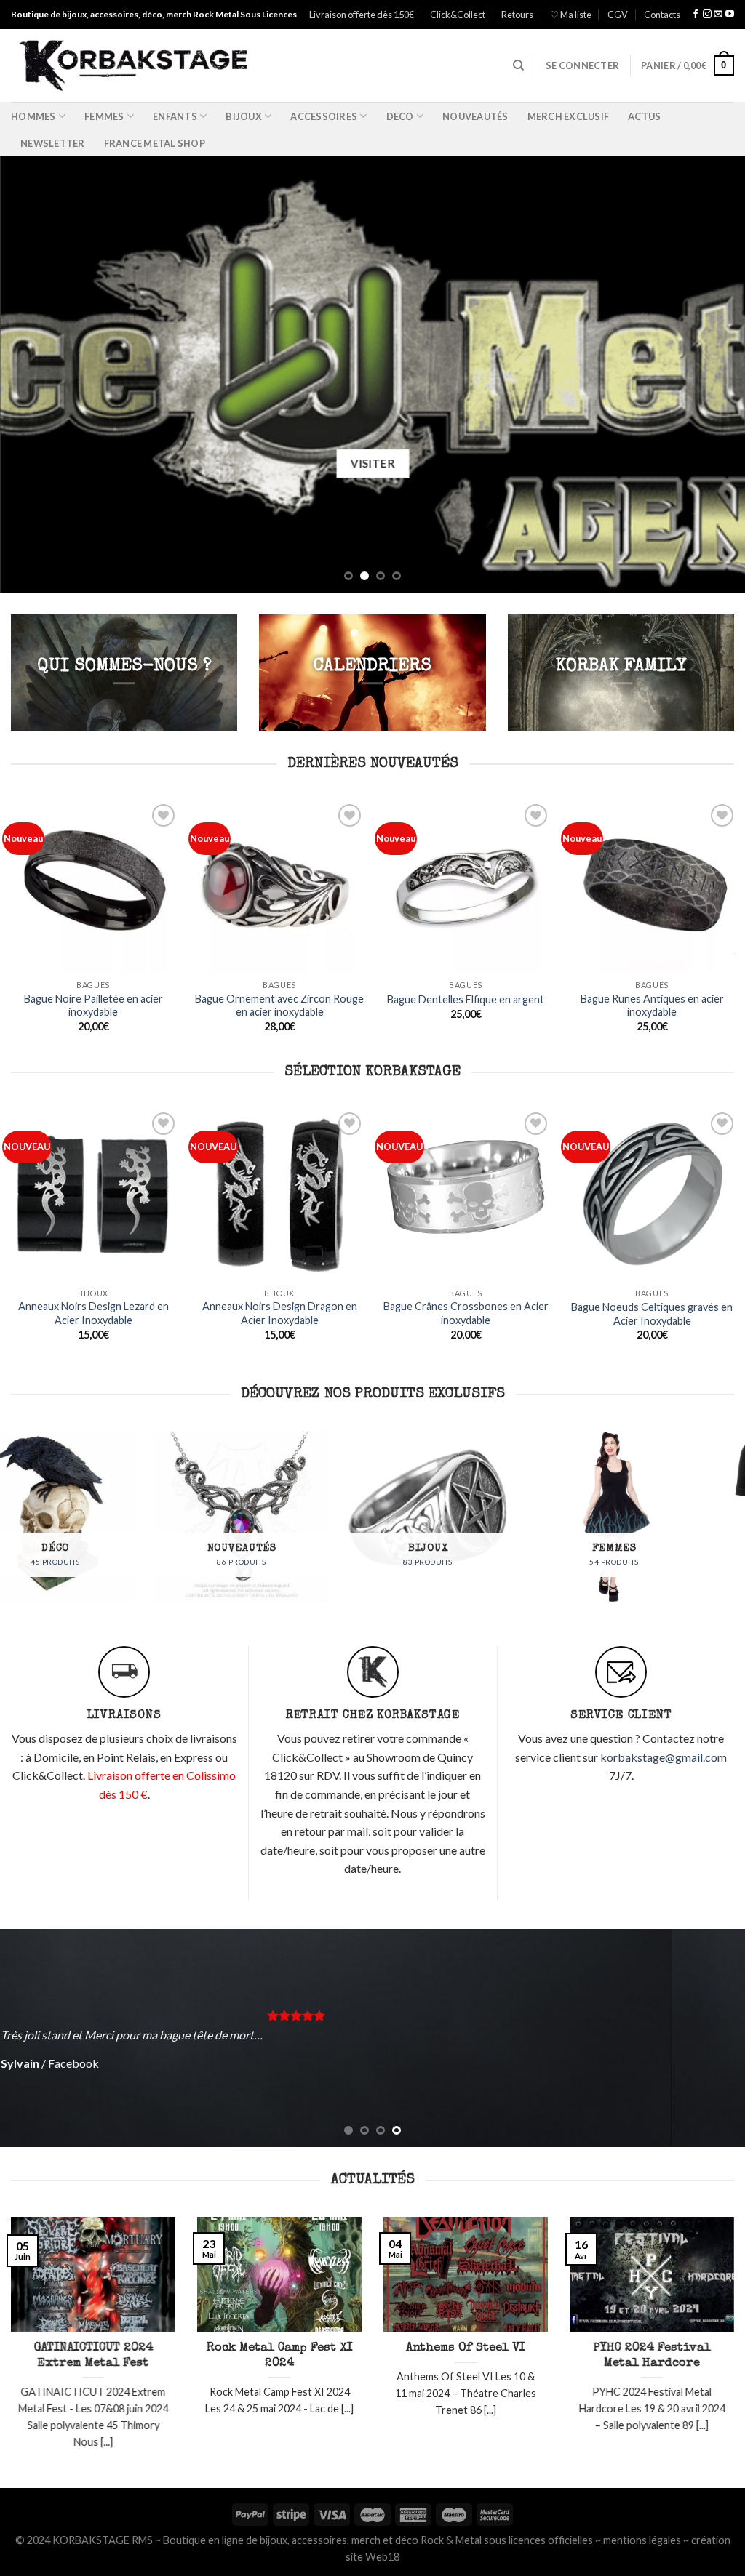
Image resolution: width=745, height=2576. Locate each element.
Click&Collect (458, 15)
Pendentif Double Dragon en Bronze (513, 1334)
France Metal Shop (155, 143)
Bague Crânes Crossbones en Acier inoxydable (140, 1313)
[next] (712, 374)
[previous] (33, 374)
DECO (400, 116)
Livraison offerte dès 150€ (362, 15)
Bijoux (244, 116)
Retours (517, 15)
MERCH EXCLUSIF (569, 116)
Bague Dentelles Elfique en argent (466, 999)
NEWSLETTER (53, 143)
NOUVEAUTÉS (475, 116)
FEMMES (104, 116)
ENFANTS (175, 116)
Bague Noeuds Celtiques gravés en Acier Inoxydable (327, 1314)
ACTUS (644, 116)
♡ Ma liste (571, 15)
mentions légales (642, 2540)
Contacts (662, 15)
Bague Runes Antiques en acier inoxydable (652, 1006)
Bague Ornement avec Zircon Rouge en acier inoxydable (279, 1006)
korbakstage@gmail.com (664, 1757)
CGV (618, 15)
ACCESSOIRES (324, 116)
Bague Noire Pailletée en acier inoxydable (93, 1006)
